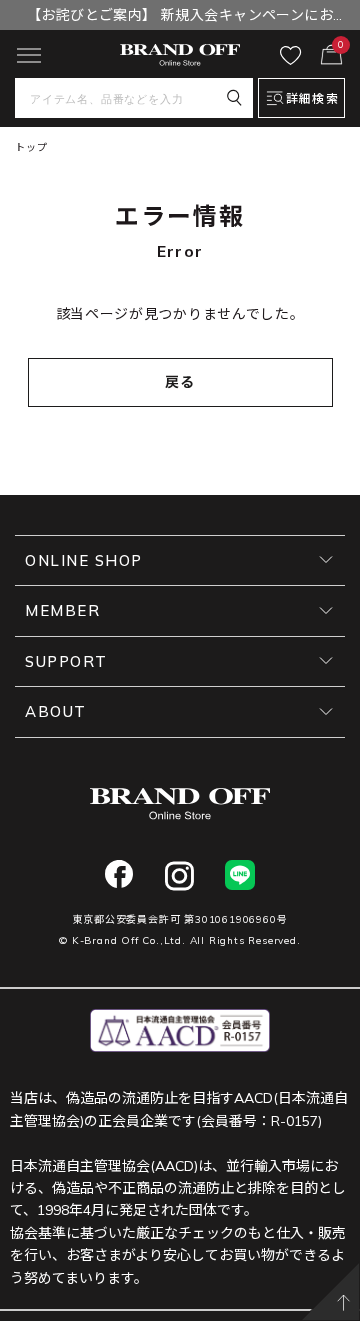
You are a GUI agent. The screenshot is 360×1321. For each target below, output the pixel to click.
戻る (180, 382)
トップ (31, 147)
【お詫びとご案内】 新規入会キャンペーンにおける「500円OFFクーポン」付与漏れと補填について (179, 18)
